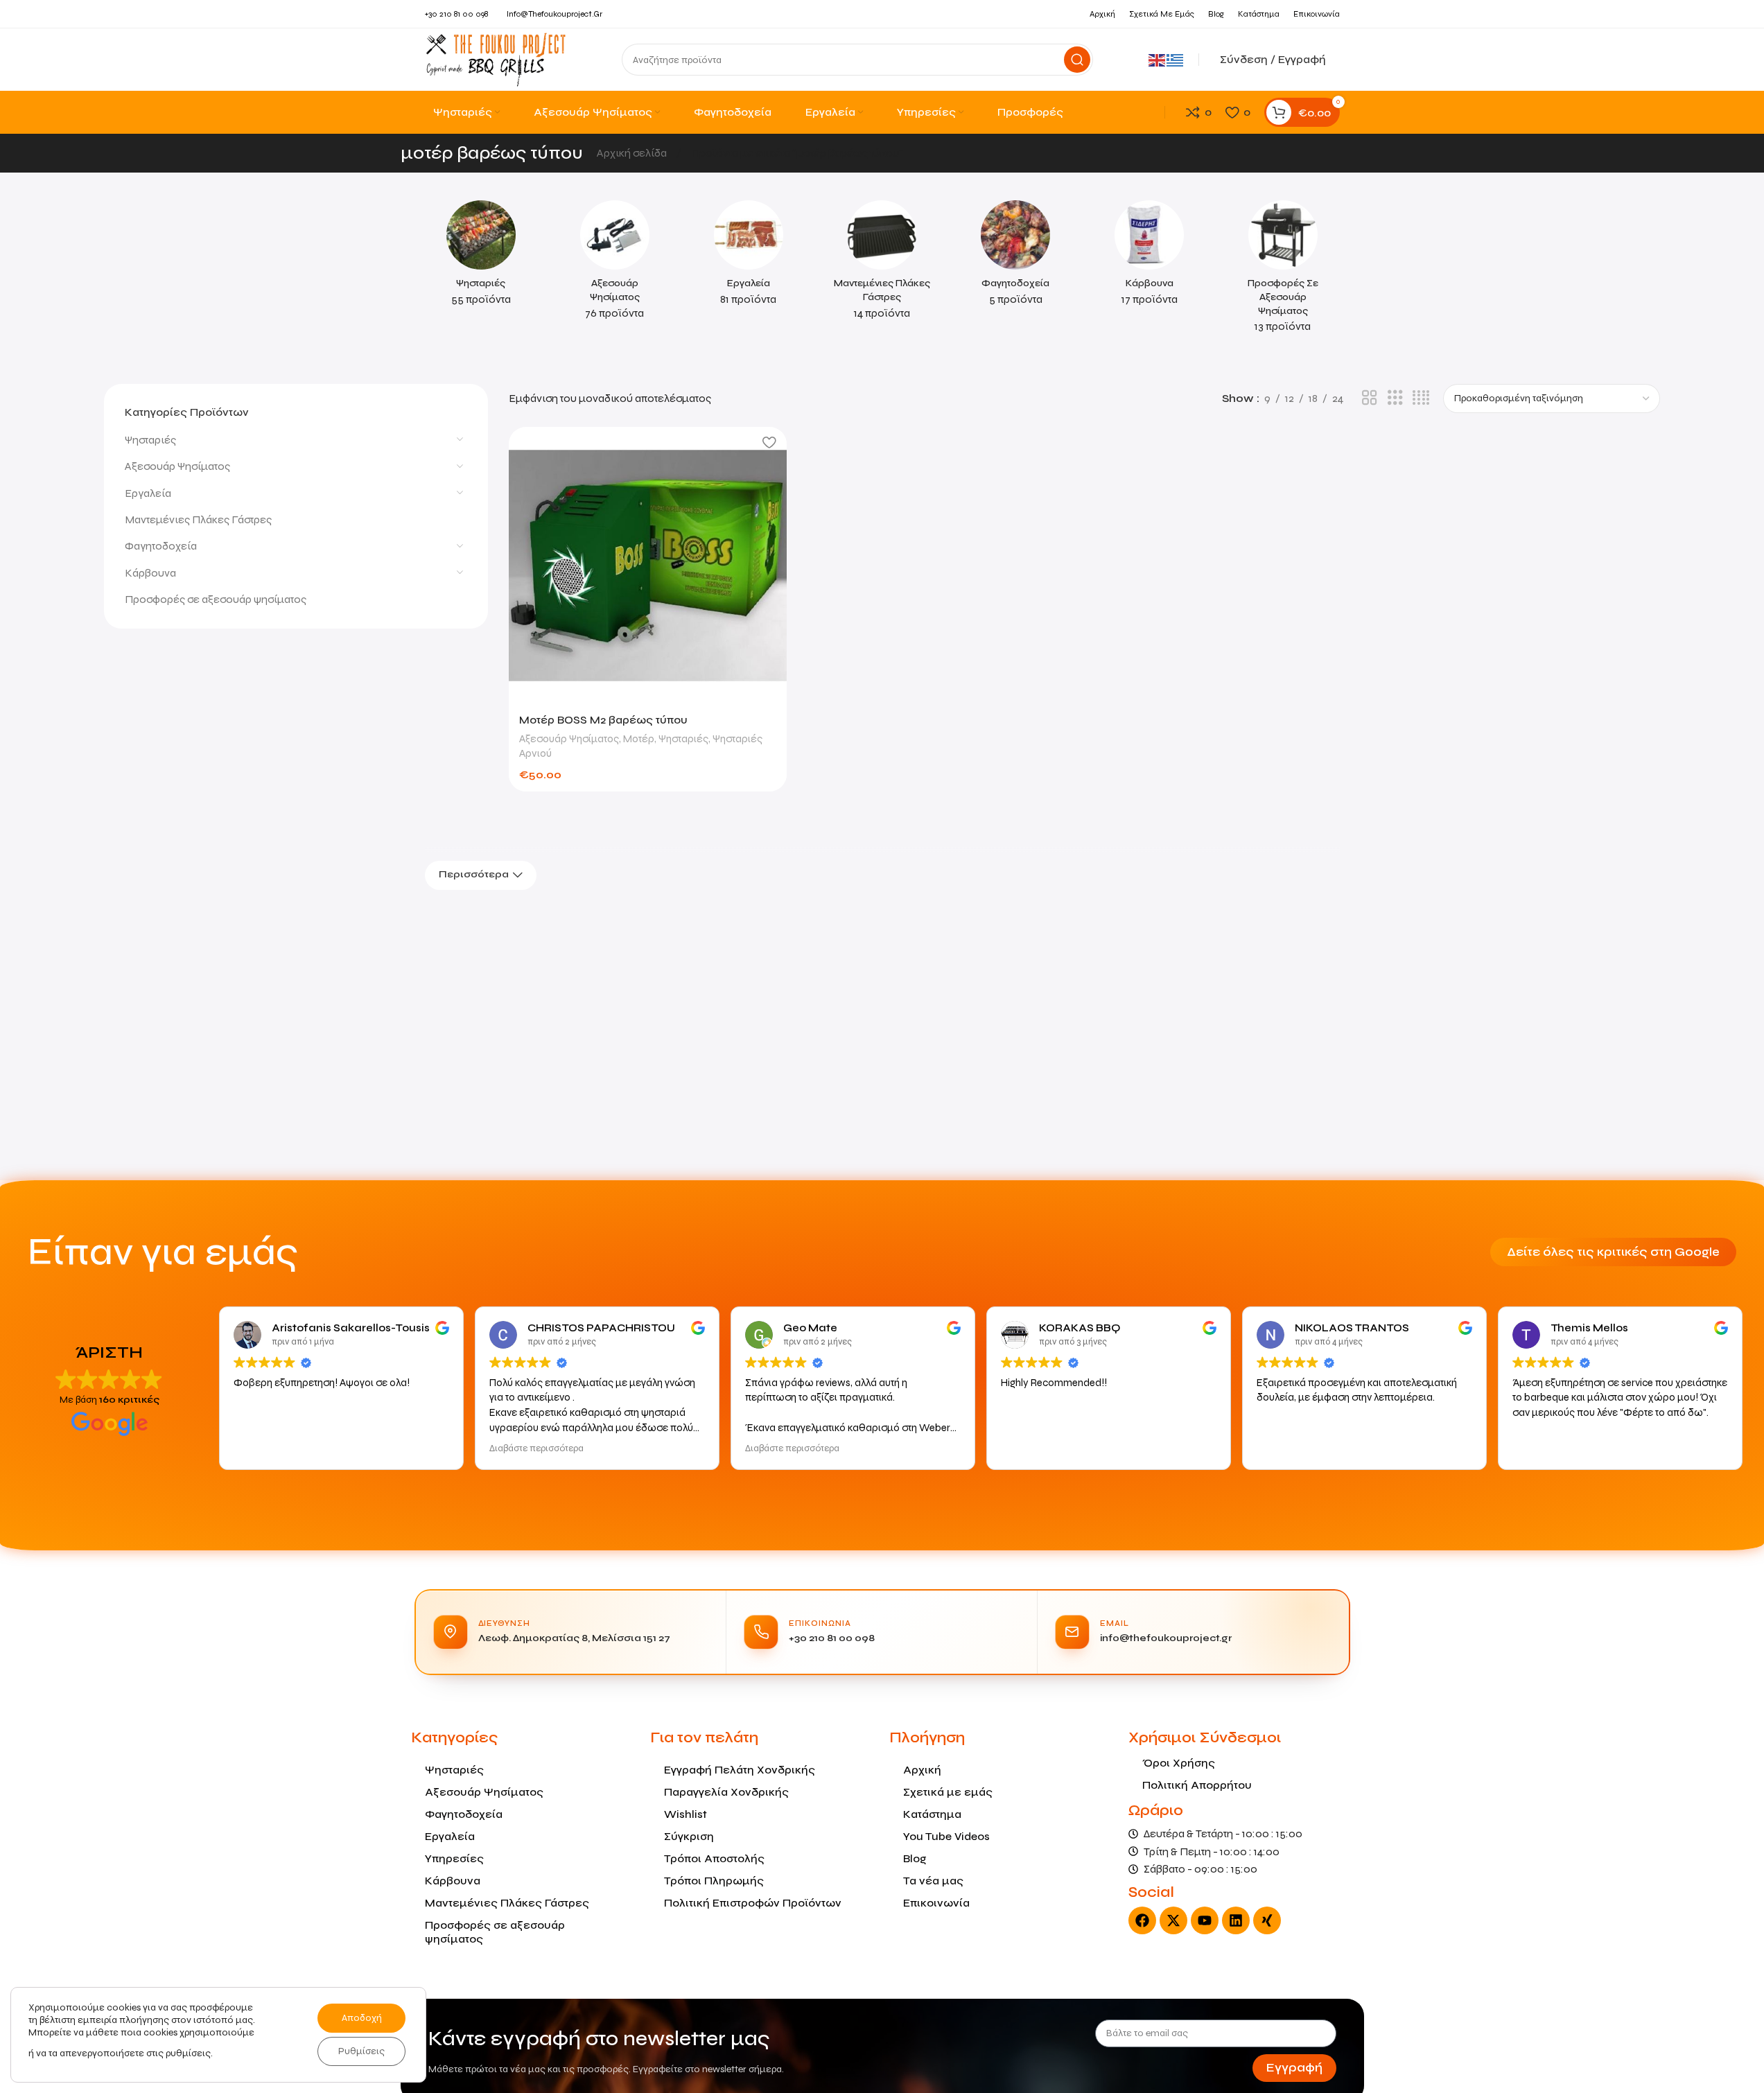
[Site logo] (496, 59)
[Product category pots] (1016, 257)
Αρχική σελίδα (633, 153)
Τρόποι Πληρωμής (714, 1881)
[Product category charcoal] (1150, 257)
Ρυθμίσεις (361, 2051)
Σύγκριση (689, 1836)
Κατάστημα (932, 1814)
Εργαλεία (148, 493)
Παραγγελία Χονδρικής (726, 1792)
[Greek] (1176, 59)
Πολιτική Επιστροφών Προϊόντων (753, 1903)
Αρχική (922, 1770)
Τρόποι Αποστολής (714, 1858)
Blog (915, 1858)
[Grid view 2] (1370, 398)
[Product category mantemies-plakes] (882, 264)
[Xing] (1267, 1920)
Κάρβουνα (150, 573)
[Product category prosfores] (1283, 271)
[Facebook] (1142, 1920)
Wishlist (685, 1814)
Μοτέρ (639, 739)
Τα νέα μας (933, 1881)
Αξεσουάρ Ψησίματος (177, 467)
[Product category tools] (748, 257)
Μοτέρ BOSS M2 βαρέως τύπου (603, 720)
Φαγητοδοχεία (161, 546)
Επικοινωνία (936, 1903)
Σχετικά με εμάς (948, 1792)
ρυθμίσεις (188, 2053)
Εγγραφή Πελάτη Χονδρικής (740, 1770)
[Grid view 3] (1395, 398)
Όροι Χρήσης (1179, 1763)
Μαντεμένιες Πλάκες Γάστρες (198, 519)
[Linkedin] (1236, 1920)
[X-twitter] (1173, 1920)
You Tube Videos (946, 1836)
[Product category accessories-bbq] (614, 264)
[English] (1158, 59)
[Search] (1077, 60)
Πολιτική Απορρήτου (1197, 1785)
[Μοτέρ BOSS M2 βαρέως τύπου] (647, 566)
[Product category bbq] (481, 257)
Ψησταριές (150, 440)
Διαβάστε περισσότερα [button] (536, 1448)
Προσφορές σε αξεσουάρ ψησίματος (216, 600)
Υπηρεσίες (454, 1858)
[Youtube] (1205, 1920)
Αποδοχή (362, 2018)
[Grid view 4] (1421, 398)
